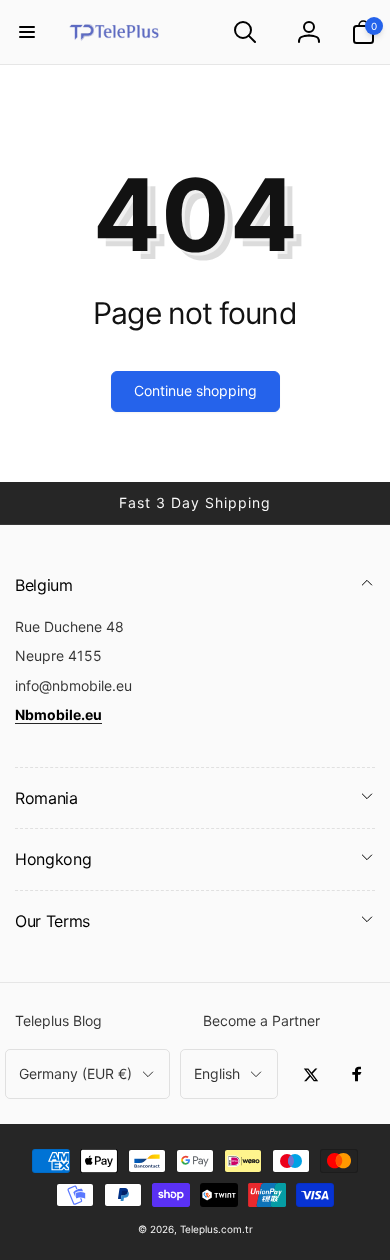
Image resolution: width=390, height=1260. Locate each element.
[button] (27, 32)
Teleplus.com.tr (216, 1229)
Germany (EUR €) (75, 1073)
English (217, 1073)
